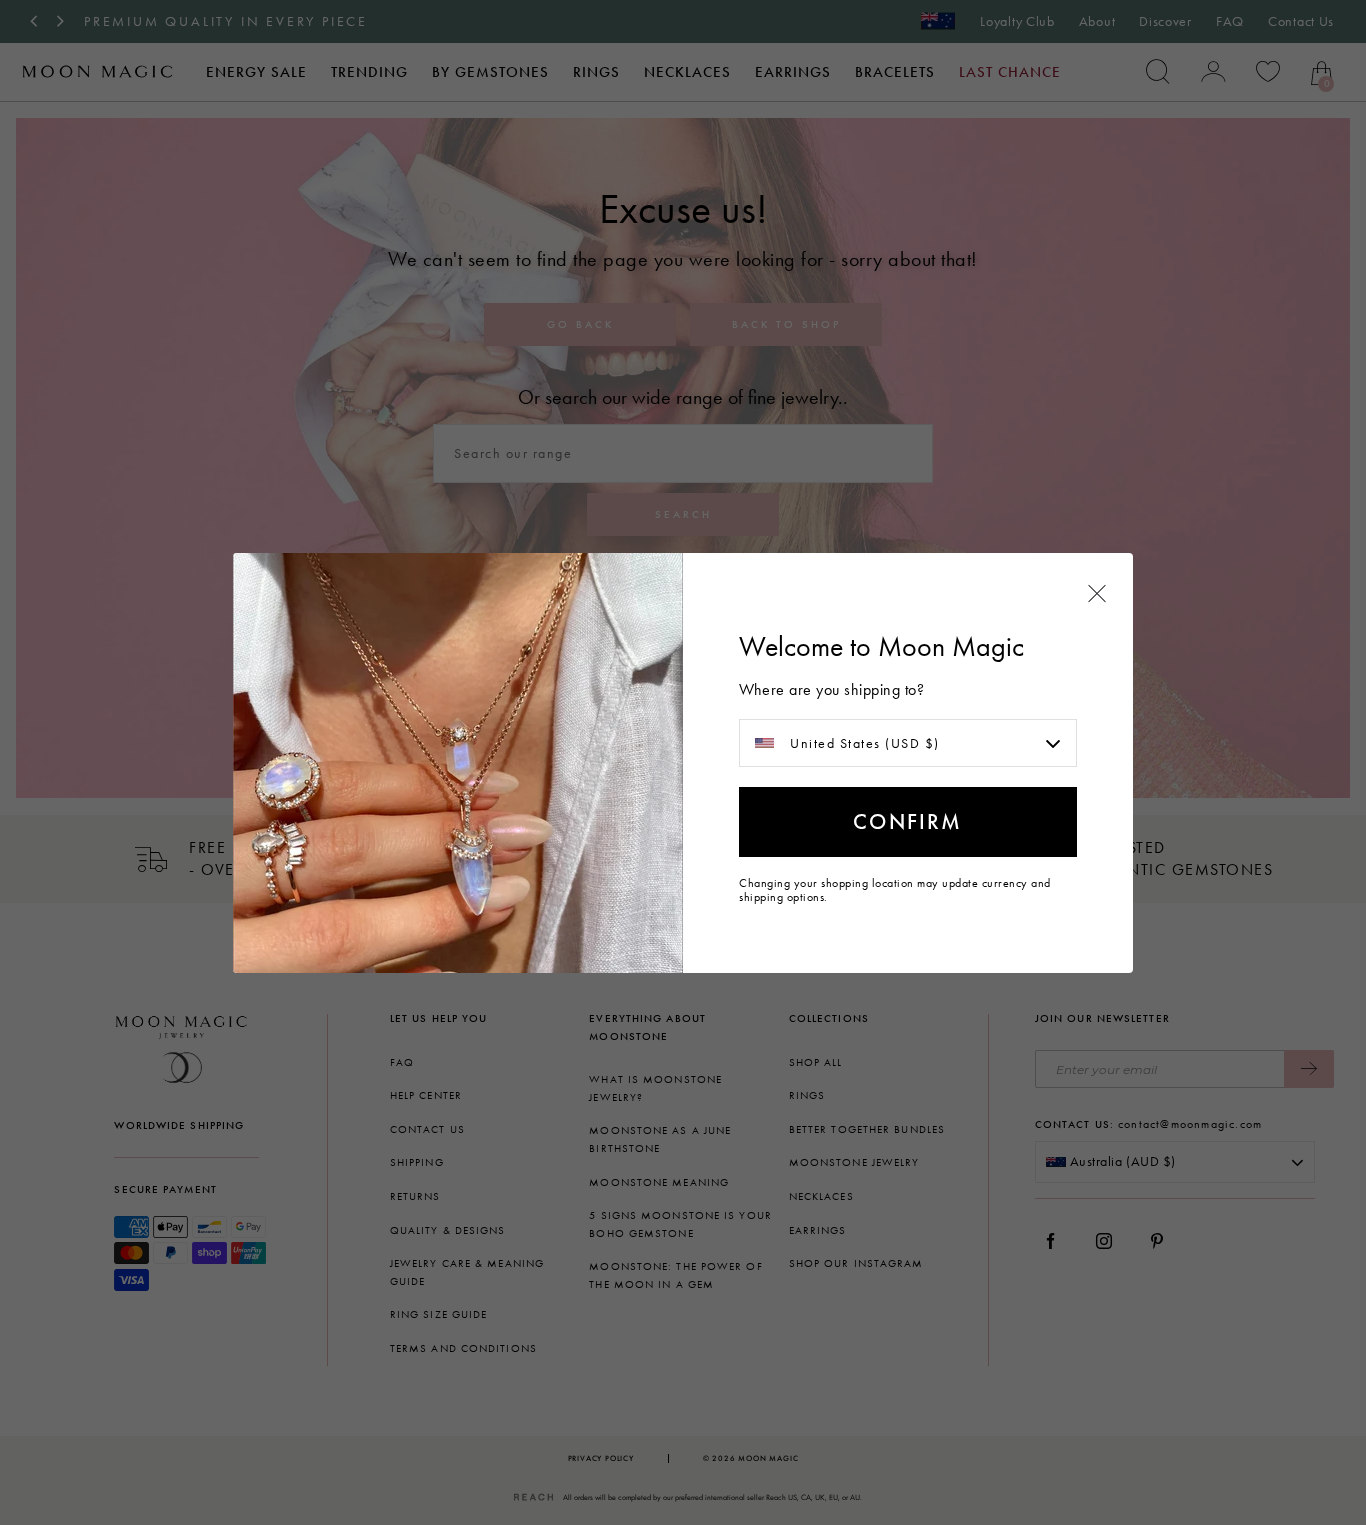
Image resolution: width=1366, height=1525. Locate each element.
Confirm (907, 821)
